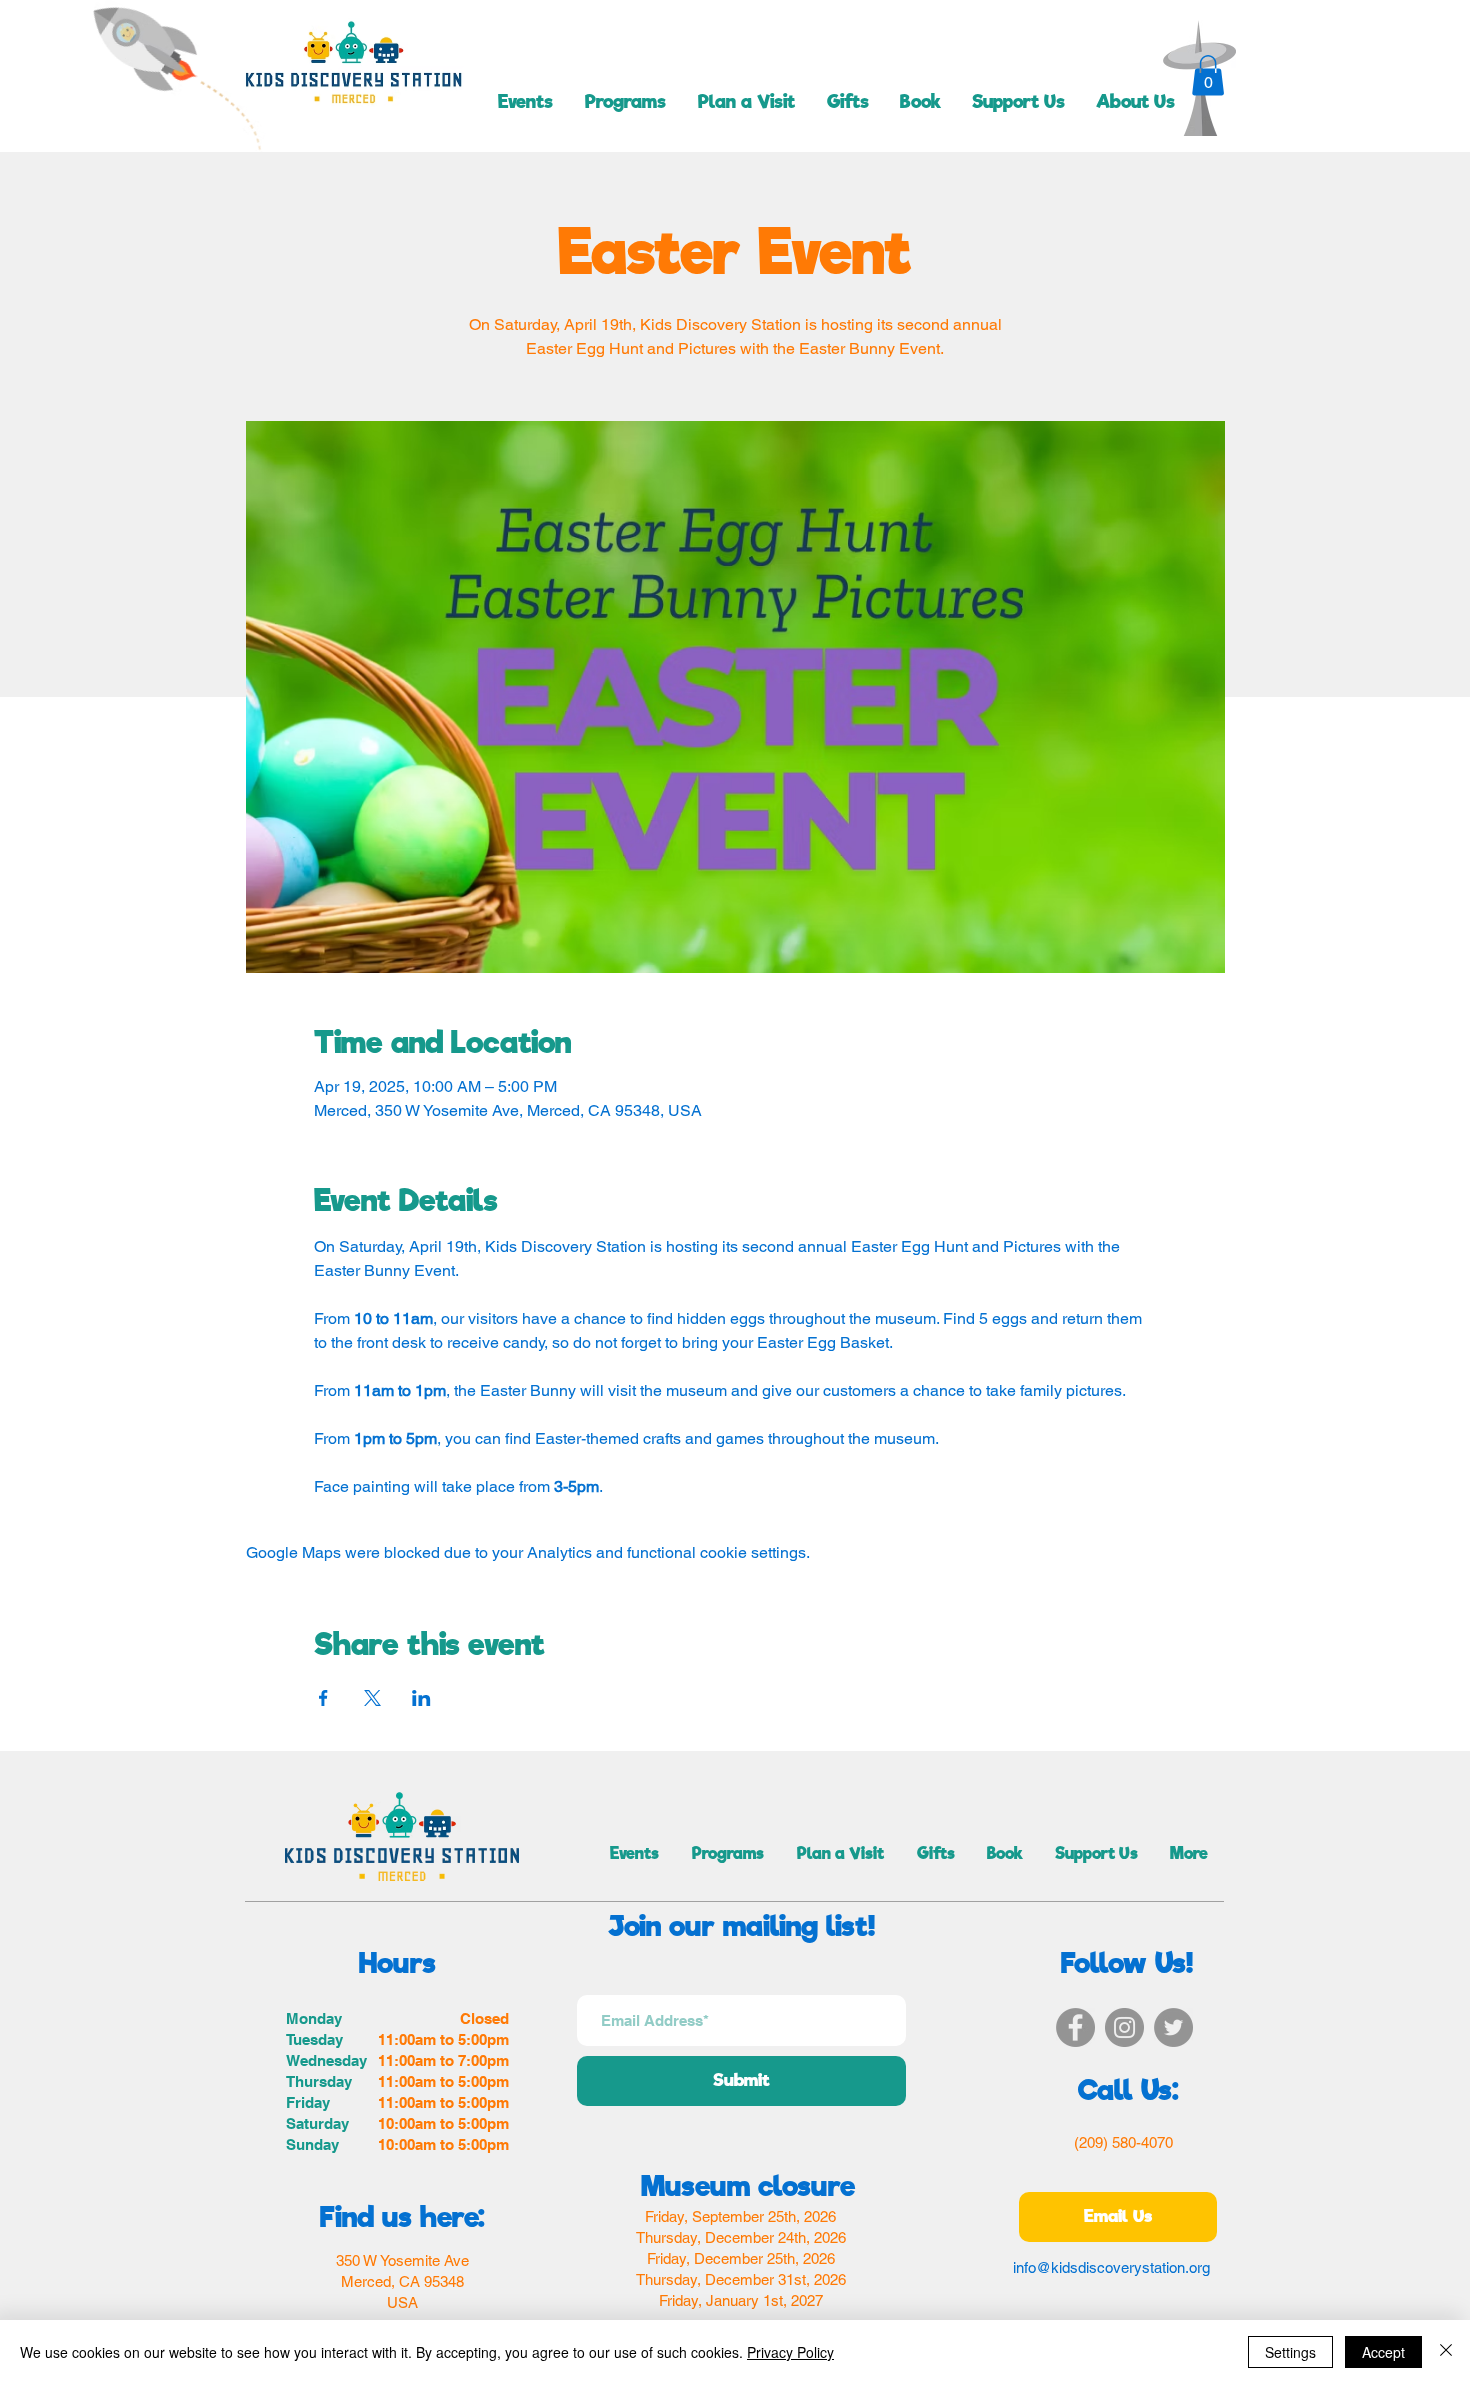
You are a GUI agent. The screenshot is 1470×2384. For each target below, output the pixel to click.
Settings (1290, 2352)
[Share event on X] (372, 1698)
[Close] (1446, 2352)
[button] (1208, 75)
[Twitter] (1173, 2027)
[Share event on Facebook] (323, 1698)
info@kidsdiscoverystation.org (1111, 2267)
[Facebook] (1075, 2027)
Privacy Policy (790, 2352)
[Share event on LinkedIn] (421, 1698)
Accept (1383, 2352)
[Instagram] (1124, 2027)
